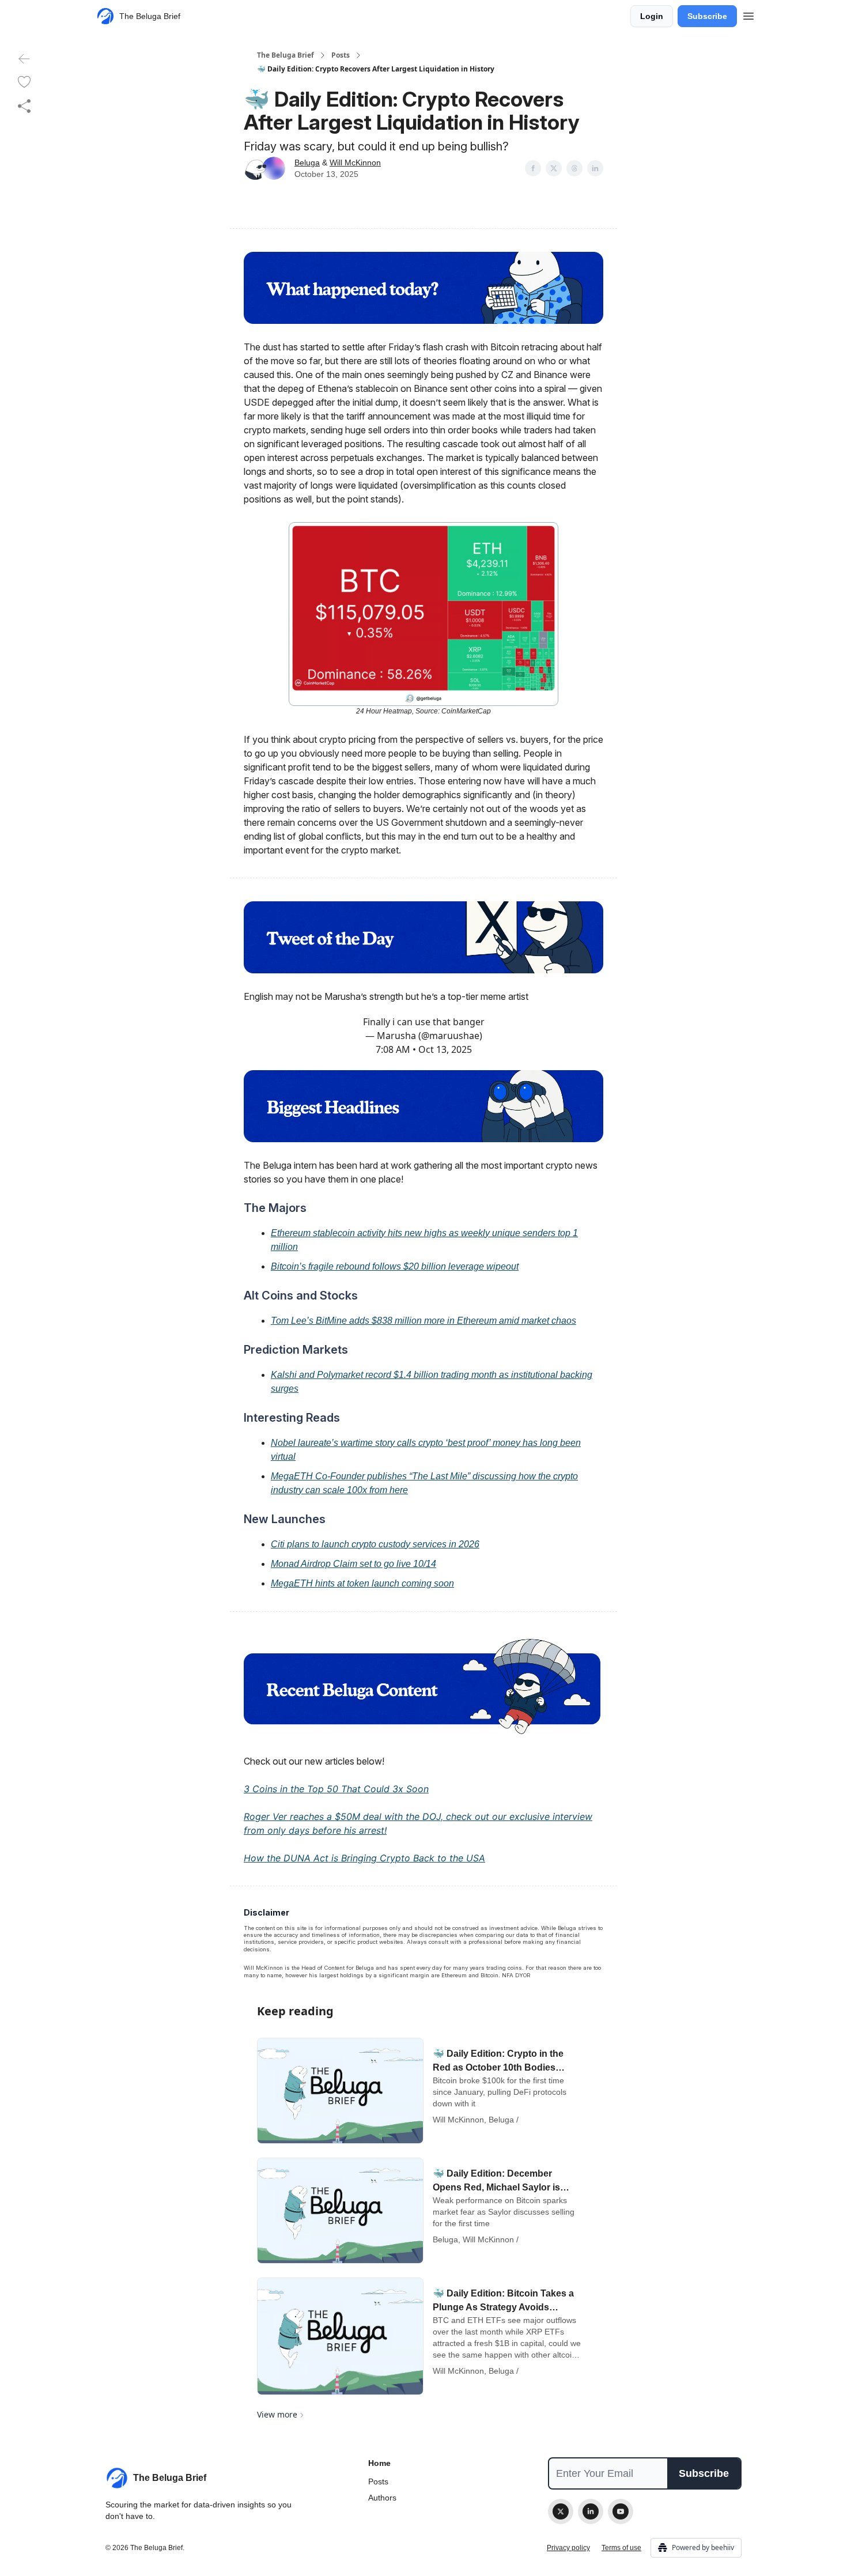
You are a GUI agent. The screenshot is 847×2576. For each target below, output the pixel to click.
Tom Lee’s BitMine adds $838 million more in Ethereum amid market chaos (423, 1321)
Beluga (307, 163)
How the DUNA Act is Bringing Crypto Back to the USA (364, 1858)
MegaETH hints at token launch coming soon (362, 1583)
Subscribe (707, 16)
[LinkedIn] (591, 2511)
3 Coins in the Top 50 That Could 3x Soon (336, 1789)
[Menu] (748, 14)
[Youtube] (621, 2511)
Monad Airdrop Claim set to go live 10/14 (353, 1564)
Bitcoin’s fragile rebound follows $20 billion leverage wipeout (395, 1266)
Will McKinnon (355, 163)
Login (652, 16)
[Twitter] (561, 2511)
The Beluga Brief (286, 55)
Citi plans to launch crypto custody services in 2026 (375, 1544)
